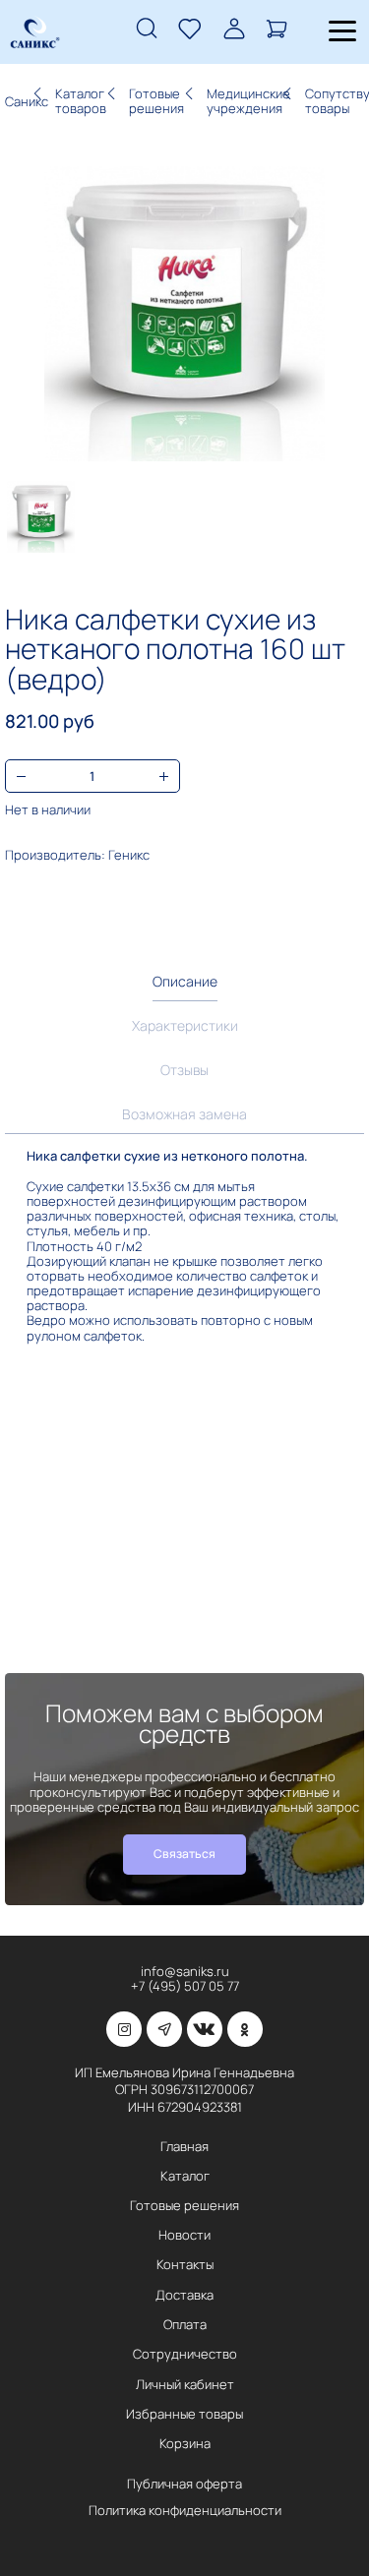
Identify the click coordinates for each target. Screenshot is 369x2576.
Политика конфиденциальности (185, 2510)
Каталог (185, 2176)
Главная (184, 2146)
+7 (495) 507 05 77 (185, 1986)
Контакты (185, 2264)
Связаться (184, 1854)
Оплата (185, 2324)
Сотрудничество (185, 2354)
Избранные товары (184, 2414)
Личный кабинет (185, 2384)
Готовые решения (184, 2205)
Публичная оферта (184, 2484)
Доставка (184, 2295)
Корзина (185, 2443)
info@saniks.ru (185, 1971)
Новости (184, 2235)
